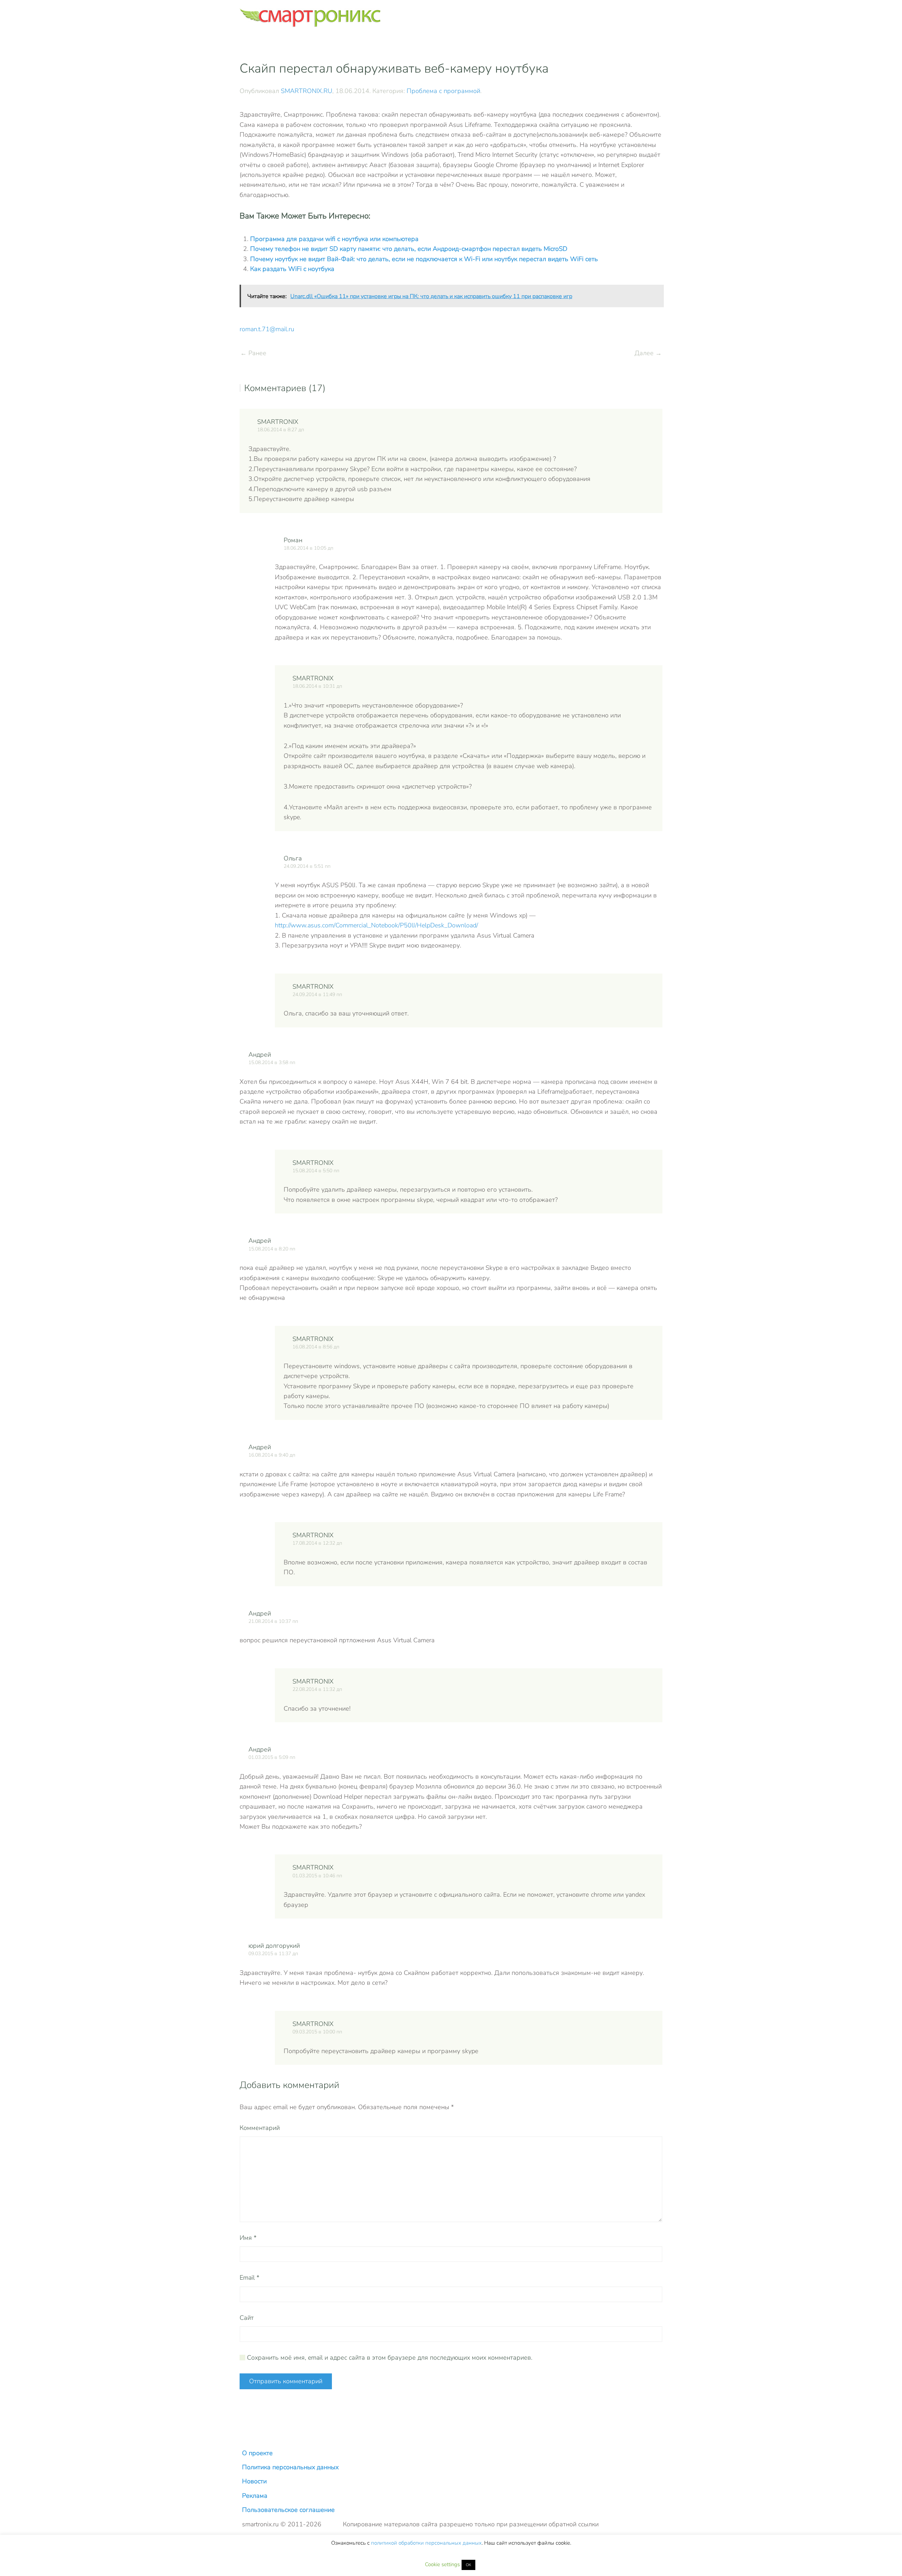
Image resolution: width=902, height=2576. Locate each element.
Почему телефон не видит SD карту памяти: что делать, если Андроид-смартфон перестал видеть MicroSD (409, 249)
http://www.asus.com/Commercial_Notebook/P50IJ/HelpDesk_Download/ (376, 925)
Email (249, 2278)
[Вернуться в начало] (310, 18)
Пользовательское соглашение (288, 2510)
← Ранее (253, 353)
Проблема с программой (443, 91)
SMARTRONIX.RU (307, 91)
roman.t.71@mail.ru (267, 329)
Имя (248, 2238)
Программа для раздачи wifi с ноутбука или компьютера (334, 239)
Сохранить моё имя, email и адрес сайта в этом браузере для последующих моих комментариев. (389, 2358)
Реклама (255, 2496)
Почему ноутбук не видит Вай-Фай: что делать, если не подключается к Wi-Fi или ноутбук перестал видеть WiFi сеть (424, 259)
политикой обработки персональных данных (426, 2543)
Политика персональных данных (290, 2467)
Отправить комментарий (286, 2381)
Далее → (648, 353)
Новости (254, 2481)
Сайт (247, 2318)
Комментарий (260, 2128)
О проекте (257, 2453)
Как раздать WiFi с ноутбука (292, 269)
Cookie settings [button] (442, 2564)
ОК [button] (468, 2565)
